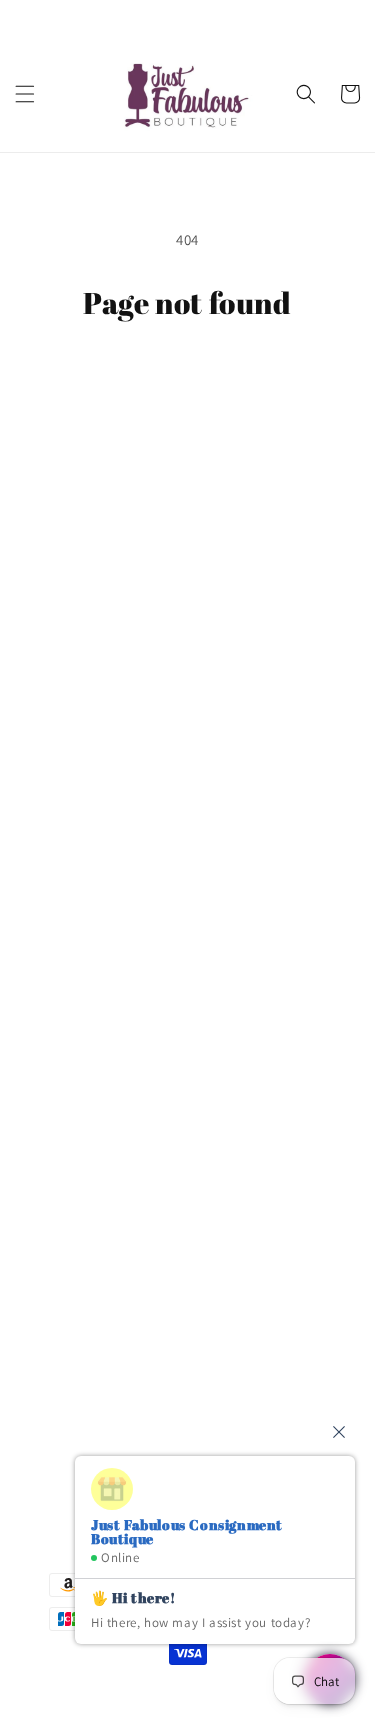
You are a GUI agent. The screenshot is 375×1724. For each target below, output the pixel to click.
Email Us (70, 1301)
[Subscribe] (312, 1419)
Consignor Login (93, 640)
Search (62, 595)
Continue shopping (187, 375)
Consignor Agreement (110, 685)
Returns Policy (86, 866)
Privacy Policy (83, 776)
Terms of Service (92, 821)
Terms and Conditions (111, 731)
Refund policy (84, 911)
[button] (25, 94)
